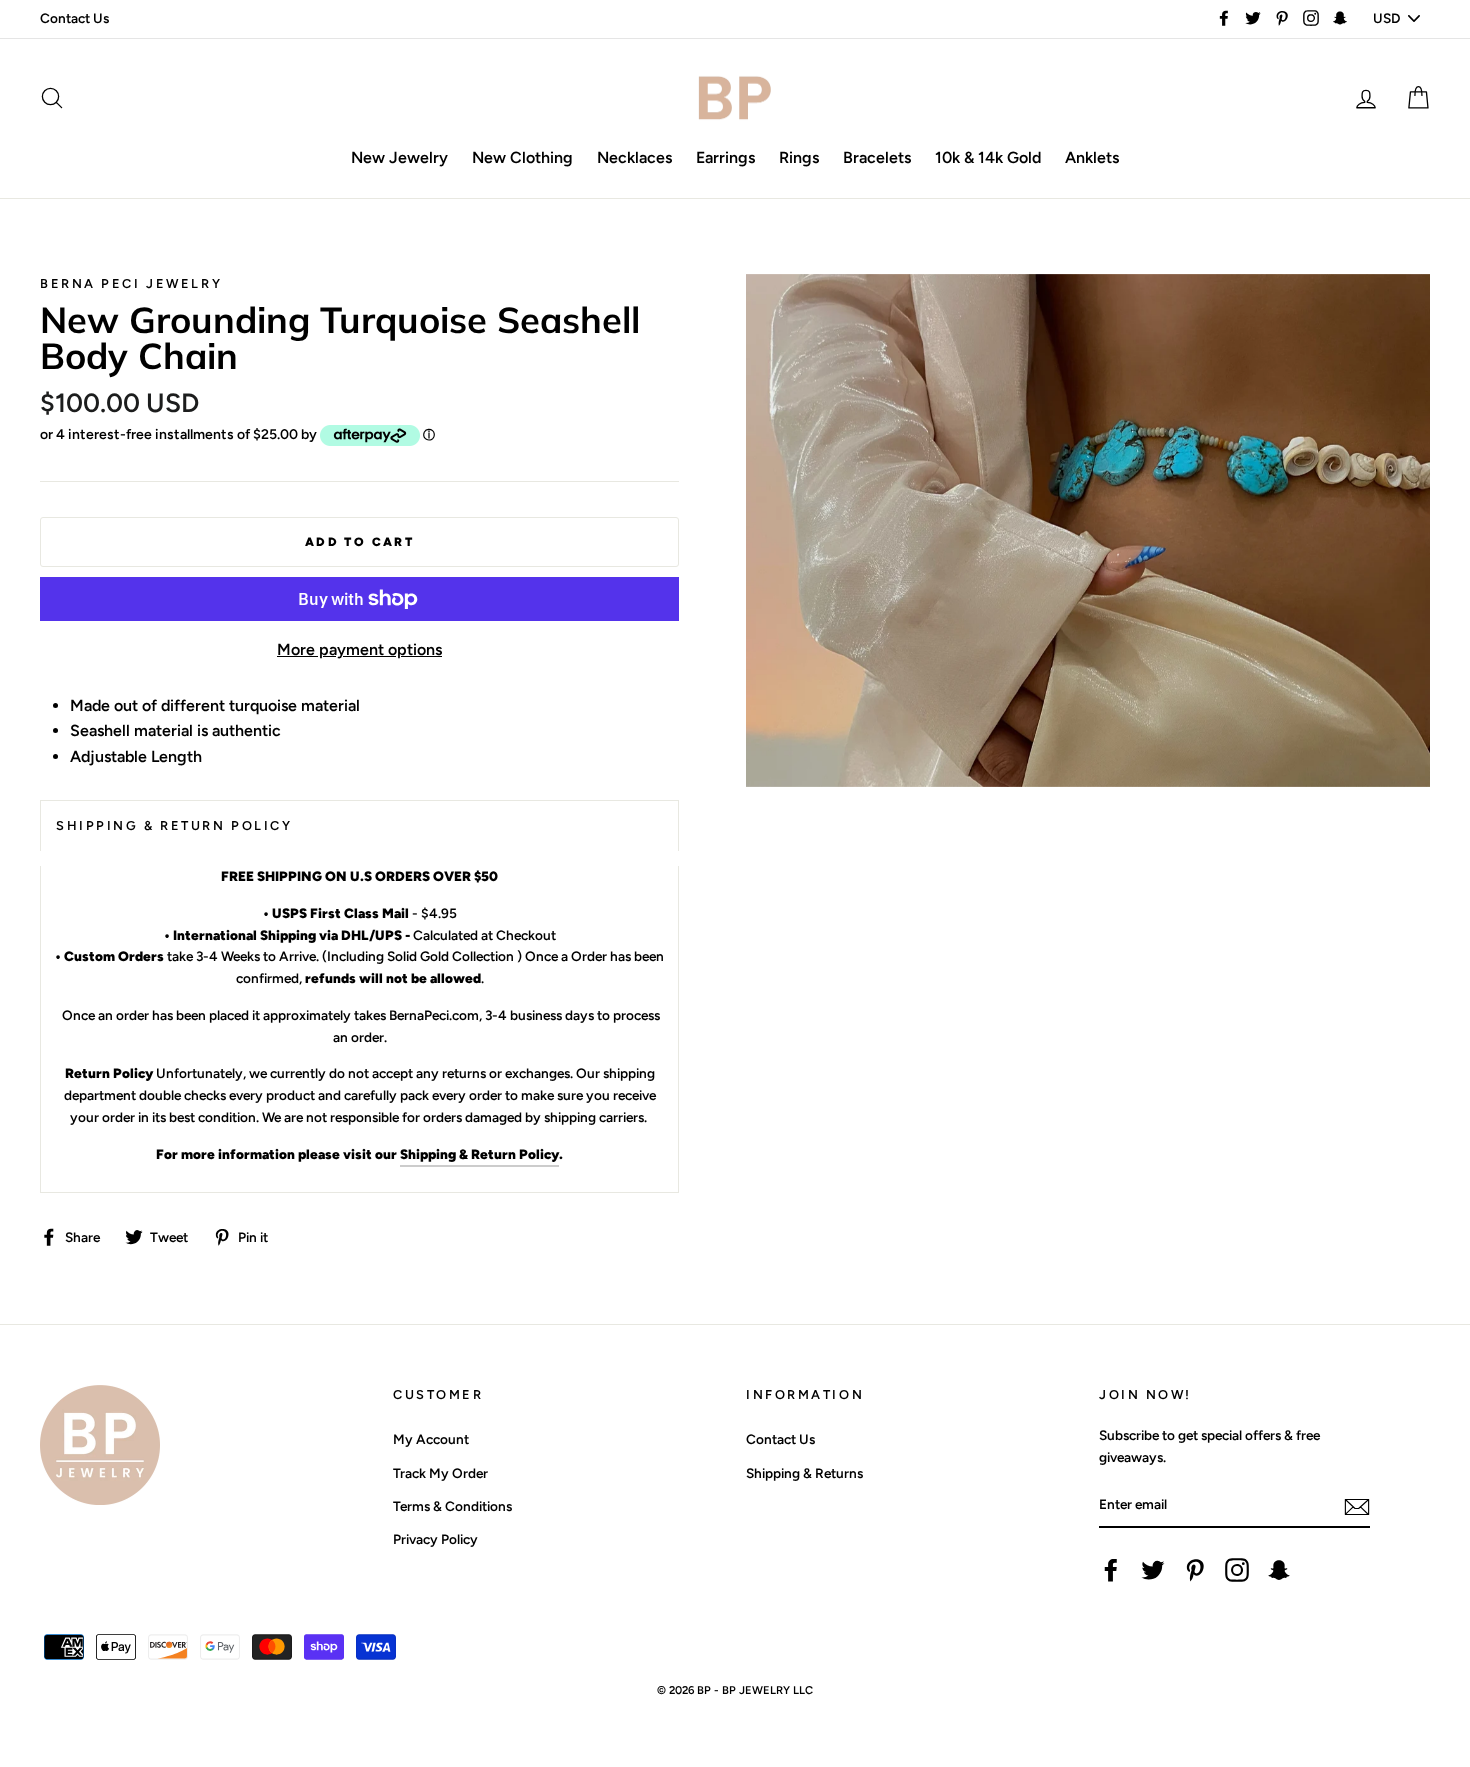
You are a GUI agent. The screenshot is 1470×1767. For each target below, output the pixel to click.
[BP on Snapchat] (1279, 1570)
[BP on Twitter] (1153, 1570)
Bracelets (877, 157)
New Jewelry (399, 157)
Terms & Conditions (452, 1506)
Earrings (725, 157)
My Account (431, 1439)
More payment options (359, 649)
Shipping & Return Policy (479, 1154)
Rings (799, 157)
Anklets (1092, 157)
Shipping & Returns (804, 1473)
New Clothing (522, 157)
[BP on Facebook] (1111, 1570)
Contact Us (74, 18)
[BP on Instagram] (1237, 1570)
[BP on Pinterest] (1195, 1570)
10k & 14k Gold (988, 157)
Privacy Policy (435, 1539)
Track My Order (440, 1473)
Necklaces (634, 157)
